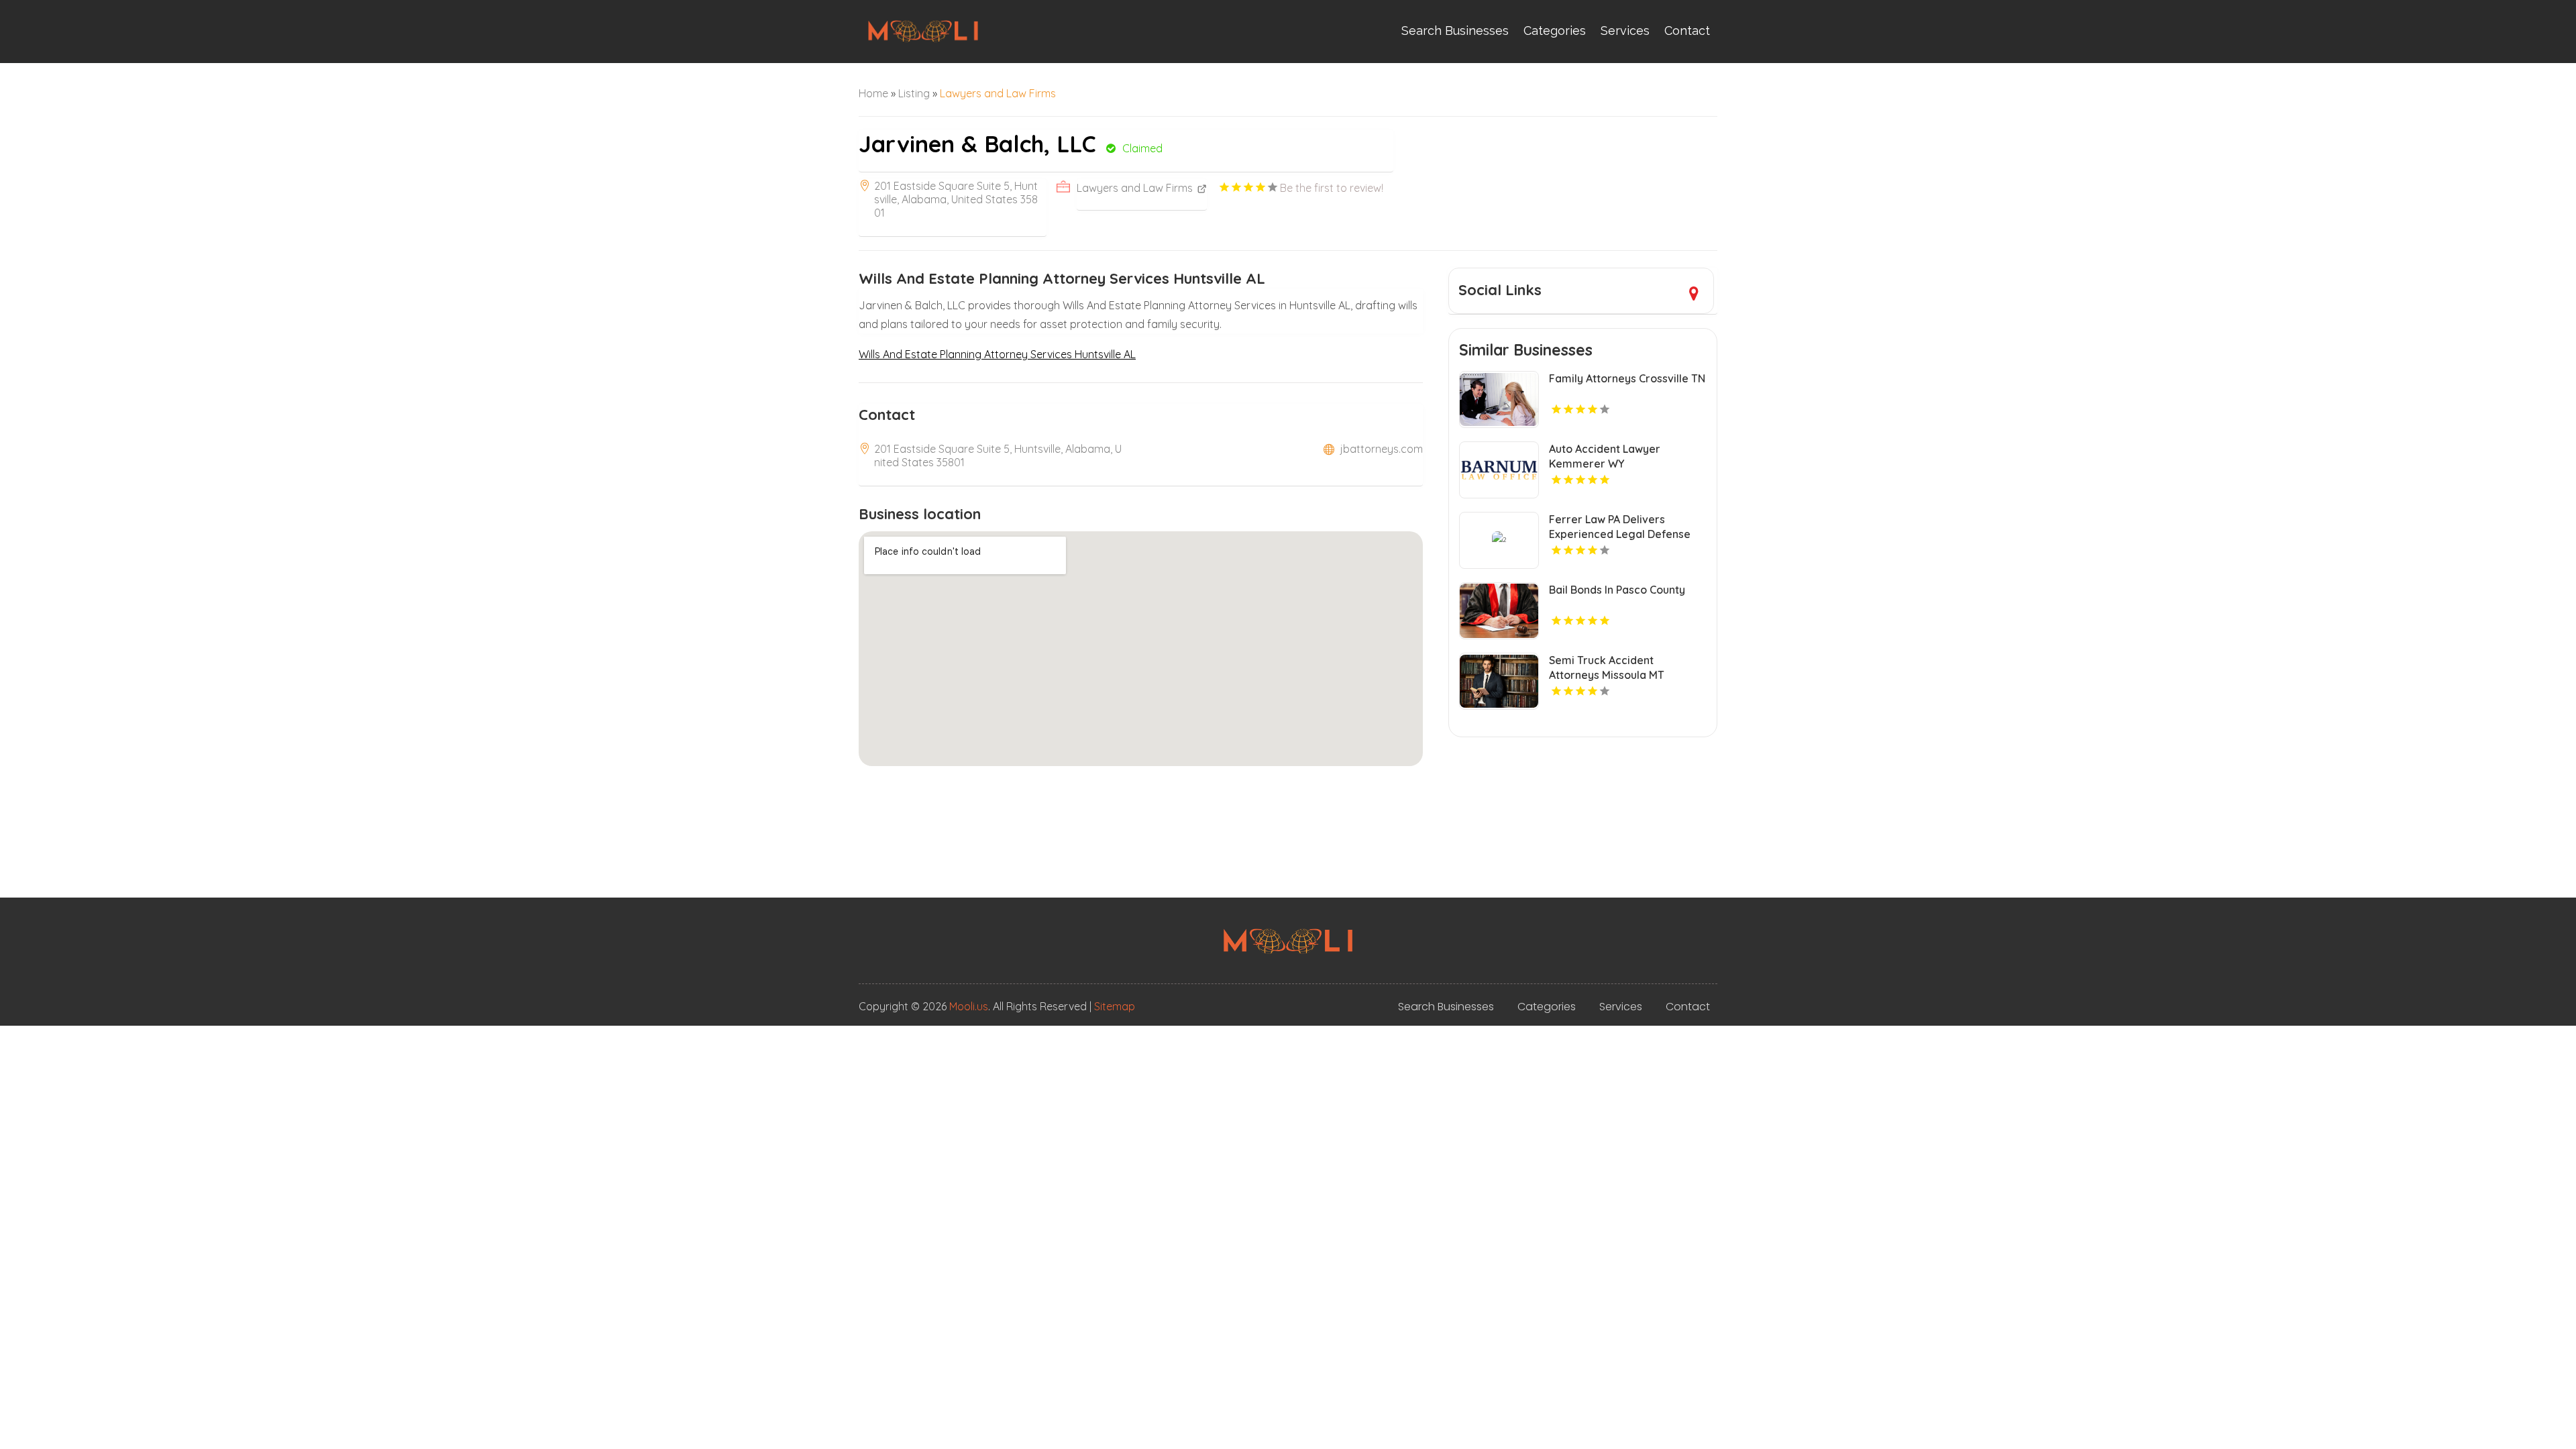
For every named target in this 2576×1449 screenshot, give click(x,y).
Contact (1687, 31)
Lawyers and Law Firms (998, 93)
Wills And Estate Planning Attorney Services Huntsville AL (997, 354)
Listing (914, 93)
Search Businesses (1455, 31)
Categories (1555, 31)
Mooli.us (969, 1006)
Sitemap (1115, 1006)
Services (1625, 31)
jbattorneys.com (1382, 449)
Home (873, 93)
